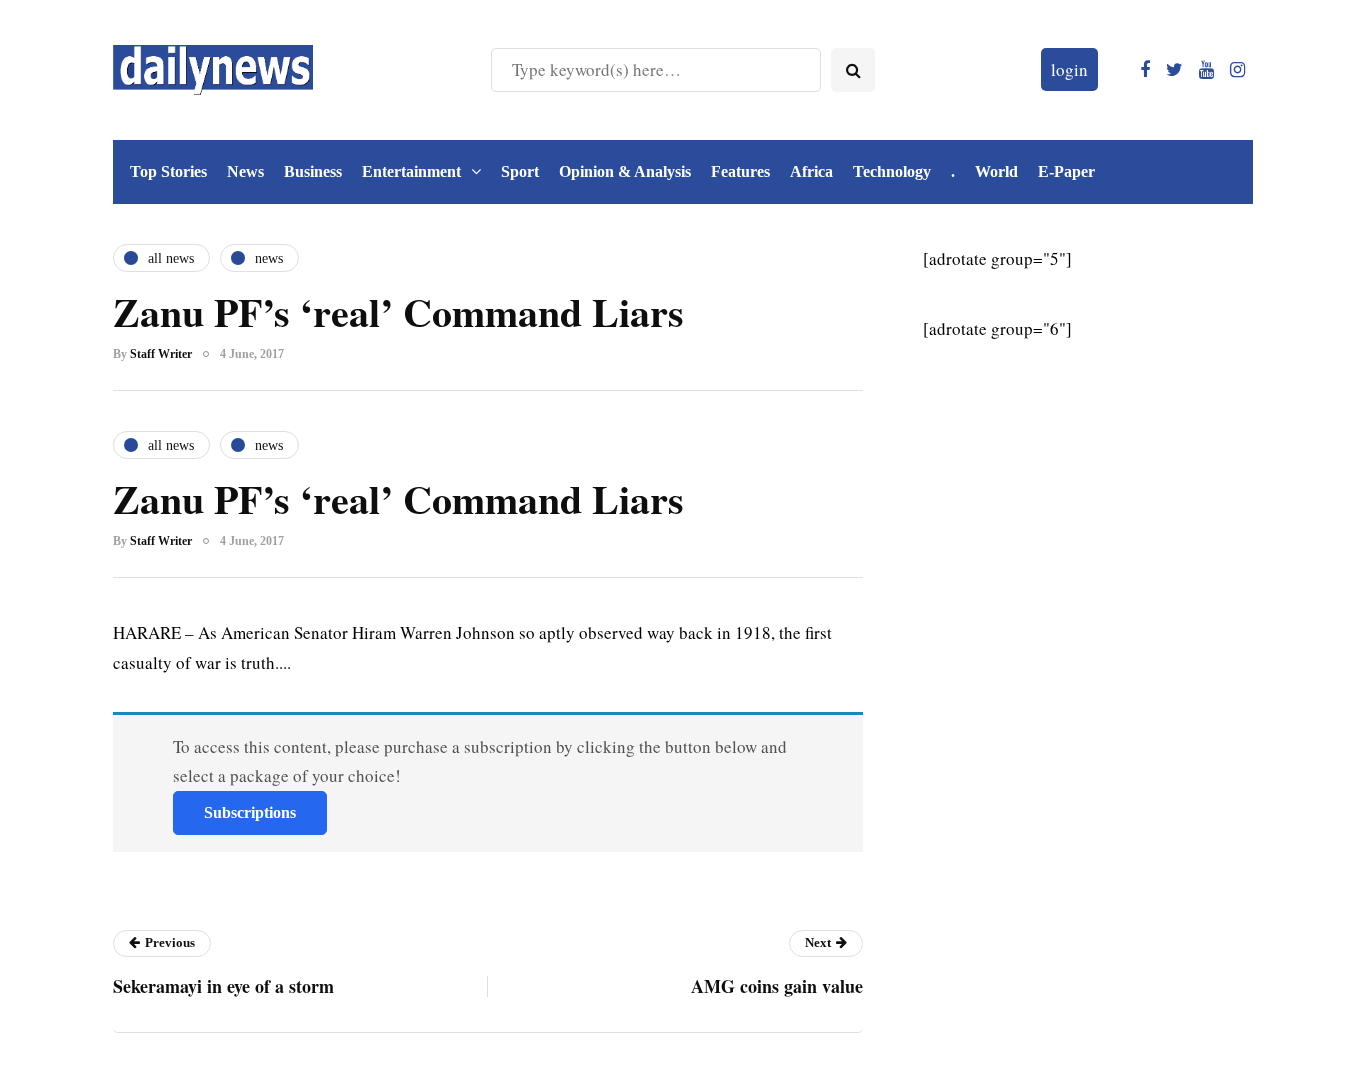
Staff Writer (161, 354)
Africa (811, 171)
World (996, 171)
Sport (520, 171)
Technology (892, 171)
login (1069, 69)
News (245, 171)
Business (313, 171)
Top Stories (168, 171)
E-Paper (1066, 171)
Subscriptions (250, 812)
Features (740, 171)
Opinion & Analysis (625, 171)
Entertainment (411, 171)
